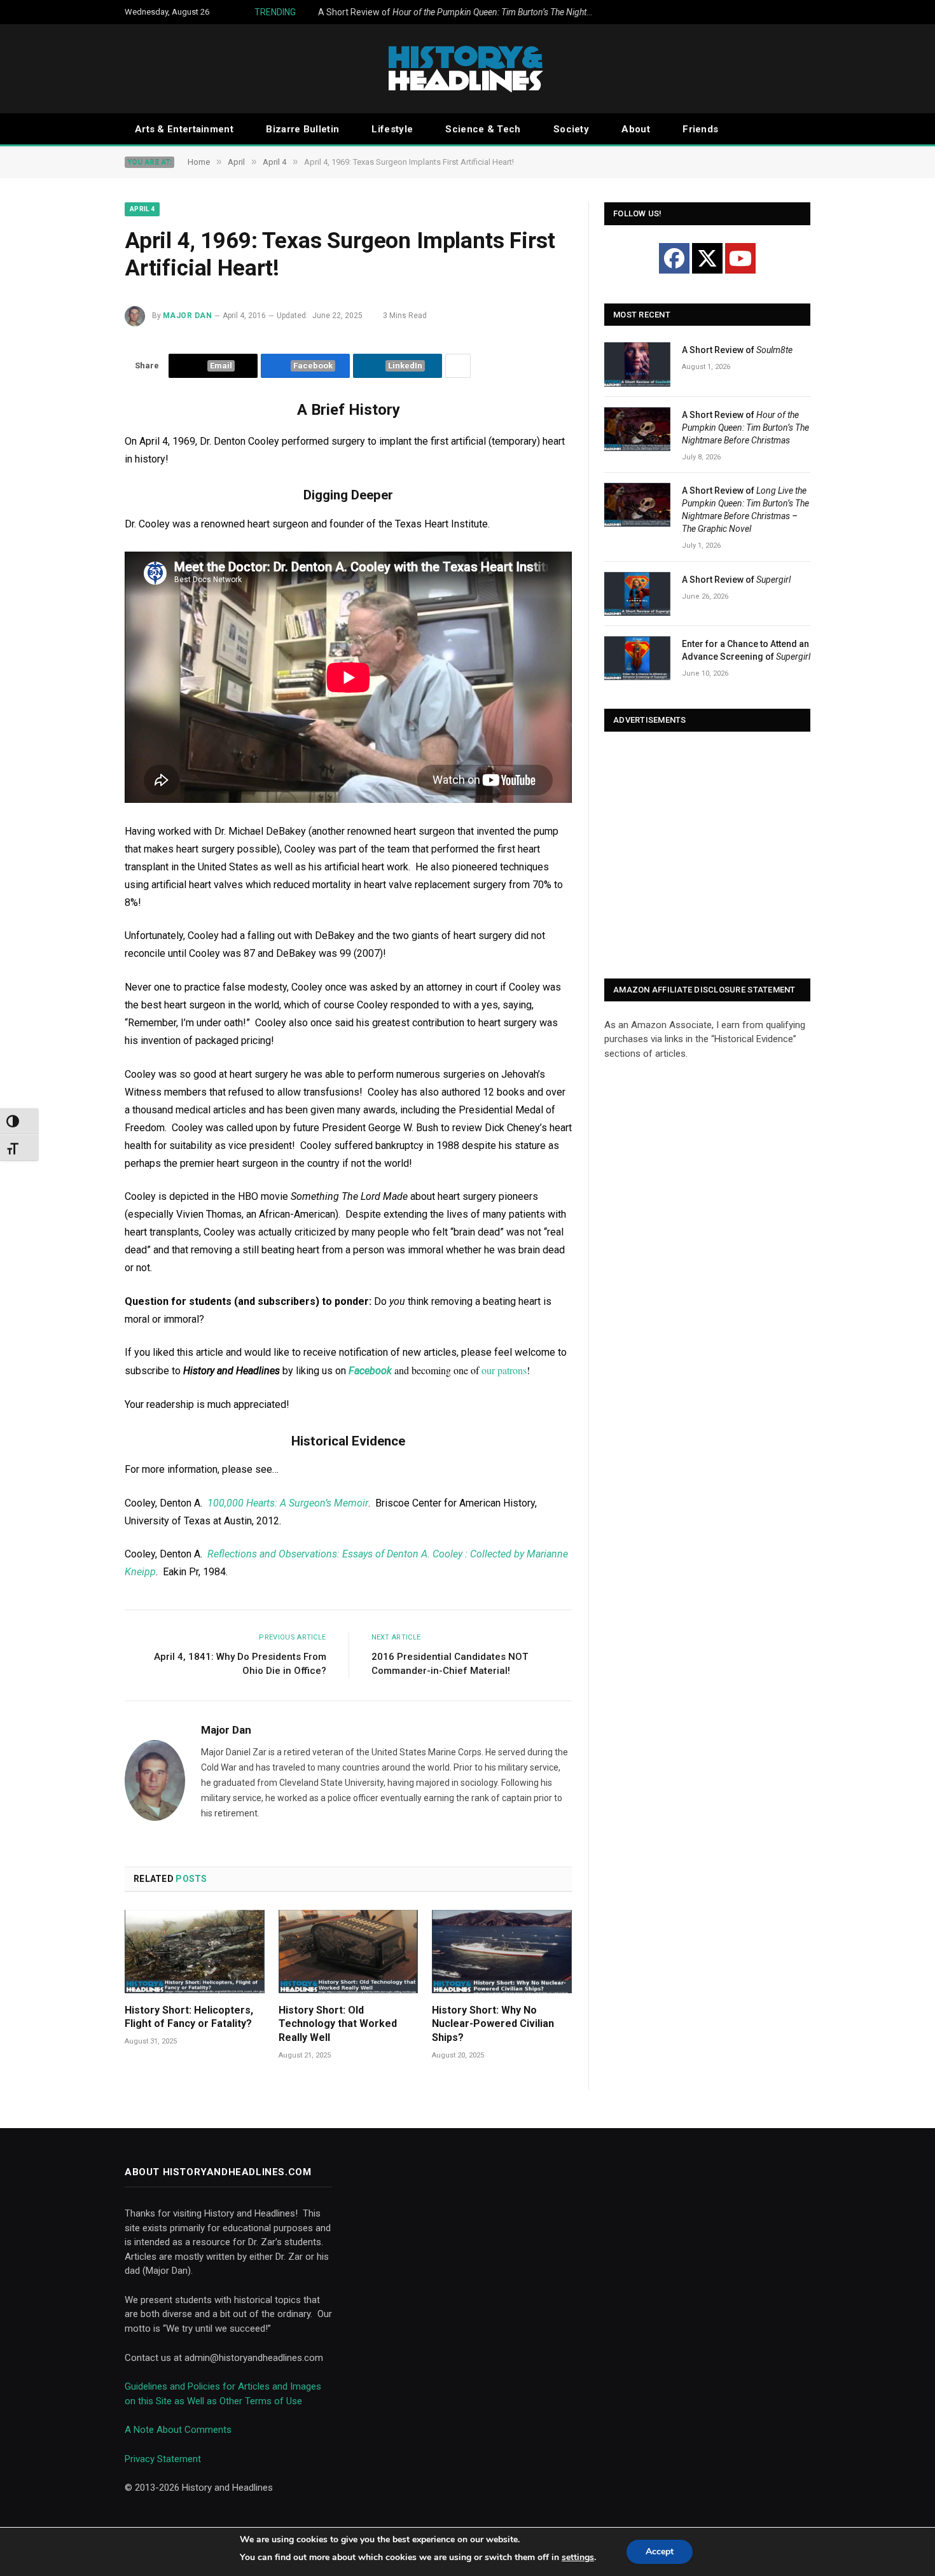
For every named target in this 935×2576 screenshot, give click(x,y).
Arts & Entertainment (184, 129)
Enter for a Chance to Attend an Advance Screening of (746, 650)
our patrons (504, 1370)
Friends (700, 129)
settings (578, 2557)
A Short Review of (461, 12)
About (636, 129)
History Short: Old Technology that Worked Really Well (338, 2024)
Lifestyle (392, 129)
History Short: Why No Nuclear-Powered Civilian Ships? (493, 2024)
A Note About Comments (178, 2430)
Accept (660, 2552)
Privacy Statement (163, 2459)
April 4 (142, 209)
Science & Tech (483, 129)
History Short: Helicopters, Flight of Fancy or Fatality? (189, 2017)
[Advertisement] (707, 856)
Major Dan (187, 316)
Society (571, 129)
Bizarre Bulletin (302, 129)
